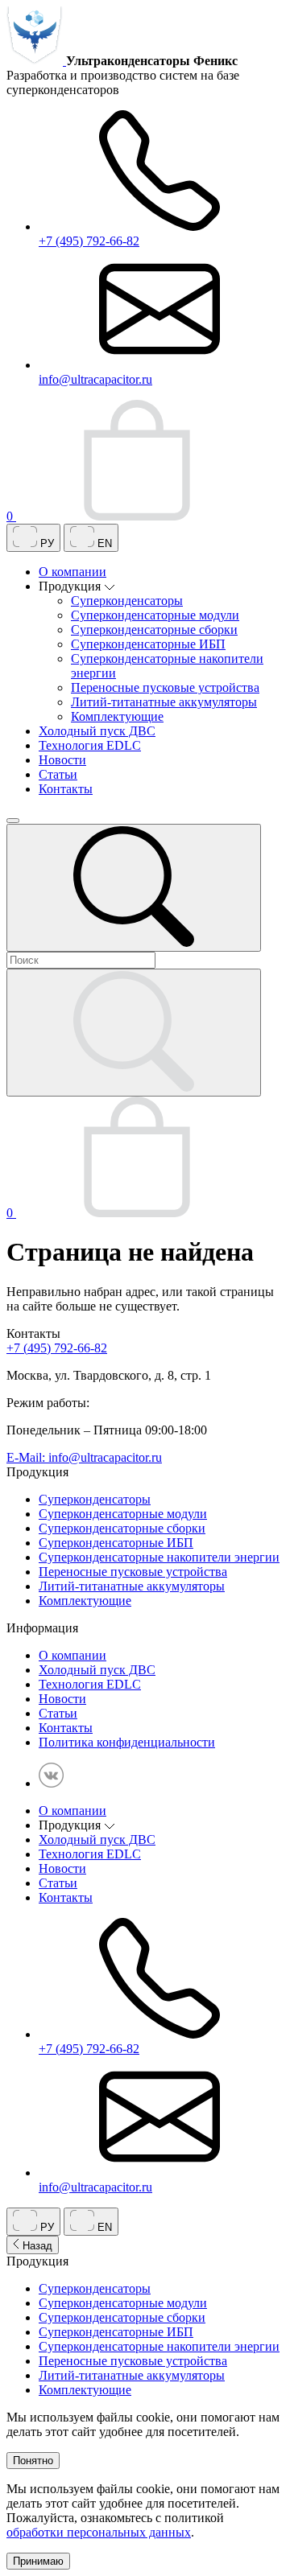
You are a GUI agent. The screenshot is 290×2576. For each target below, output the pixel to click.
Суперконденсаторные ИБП (148, 644)
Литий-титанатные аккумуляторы (164, 702)
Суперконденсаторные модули (155, 615)
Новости (62, 760)
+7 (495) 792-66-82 (57, 1348)
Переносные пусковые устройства (165, 687)
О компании (72, 572)
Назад (36, 2246)
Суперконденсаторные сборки (154, 630)
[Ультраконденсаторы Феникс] (36, 61)
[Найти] (134, 1033)
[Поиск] (134, 888)
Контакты (66, 789)
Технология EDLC (90, 745)
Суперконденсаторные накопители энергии (159, 1557)
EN (103, 543)
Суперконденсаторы (127, 601)
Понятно (33, 2461)
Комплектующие (117, 716)
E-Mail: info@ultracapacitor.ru (84, 1457)
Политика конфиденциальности (127, 1742)
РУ (46, 543)
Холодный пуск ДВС (97, 731)
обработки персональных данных (99, 2532)
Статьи (58, 774)
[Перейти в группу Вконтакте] (51, 1783)
